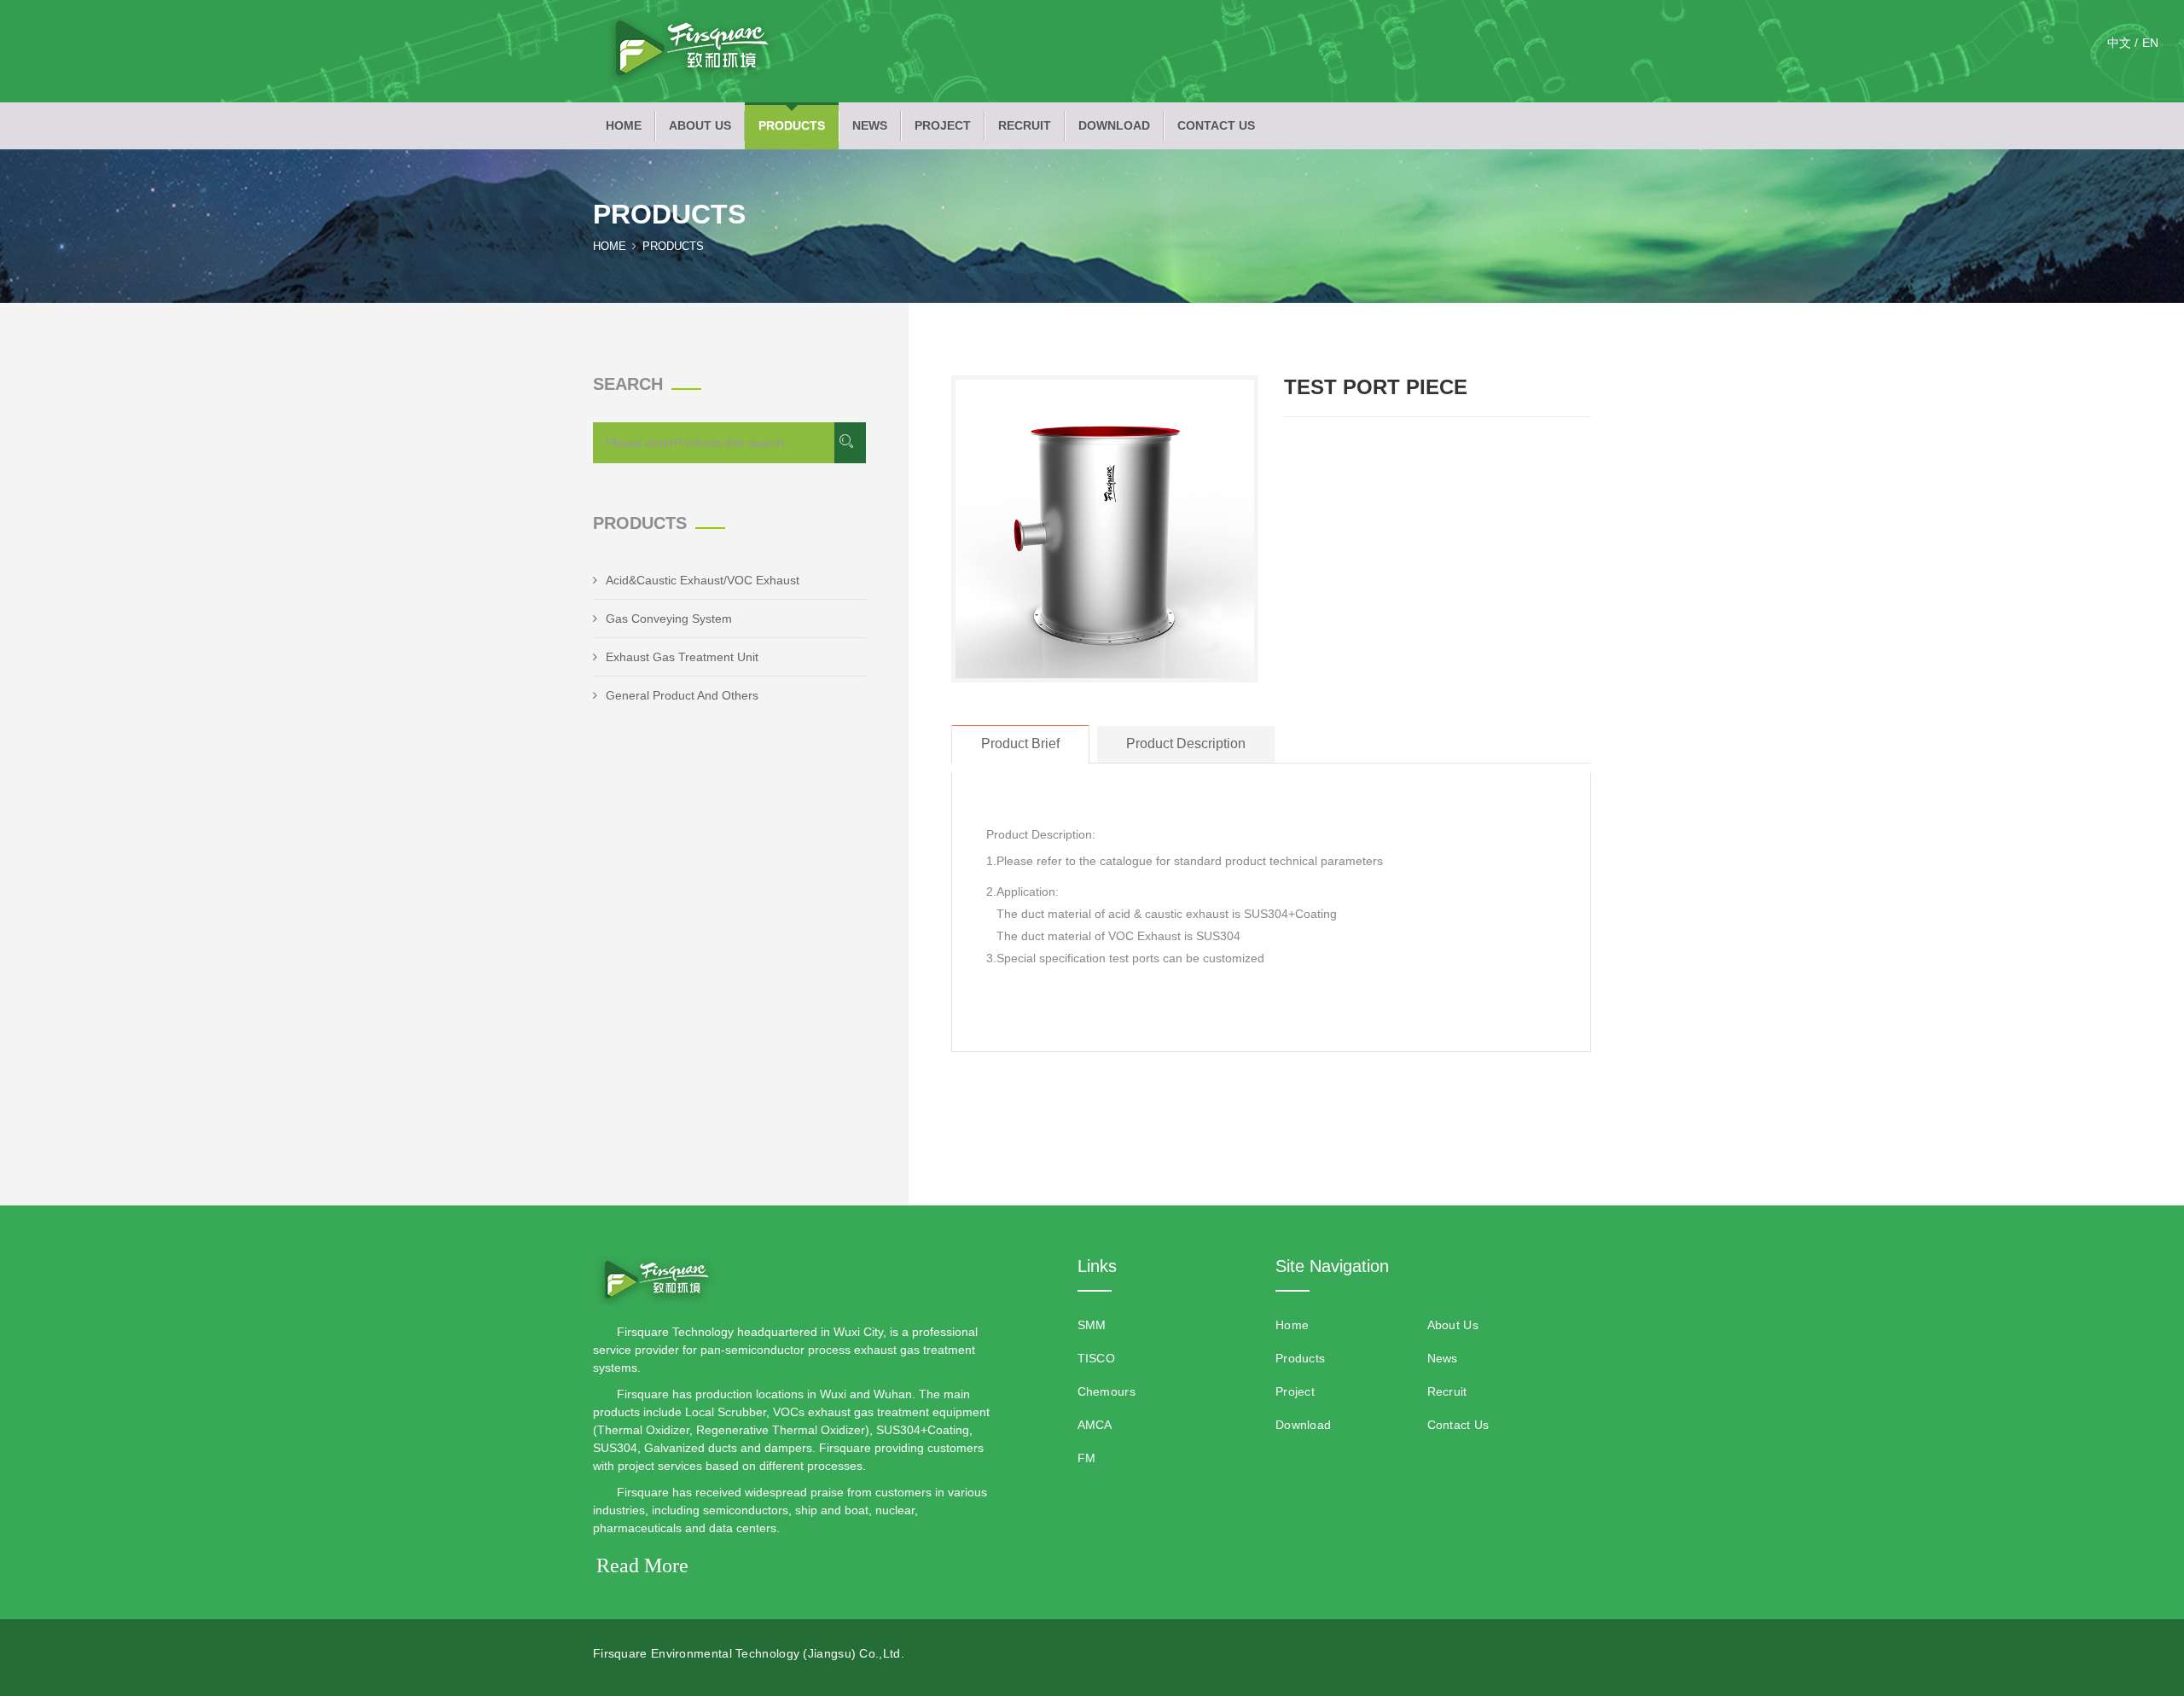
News (870, 125)
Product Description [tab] (1186, 743)
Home (624, 125)
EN (2150, 43)
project (943, 125)
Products (792, 125)
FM (1087, 1458)
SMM (1092, 1325)
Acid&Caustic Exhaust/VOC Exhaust (703, 580)
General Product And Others (682, 695)
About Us (700, 125)
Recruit (1025, 125)
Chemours (1107, 1391)
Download (1114, 125)
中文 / (2123, 43)
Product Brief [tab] (1020, 743)
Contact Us (1216, 125)
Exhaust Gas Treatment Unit (682, 657)
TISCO (1097, 1358)
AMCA (1095, 1425)
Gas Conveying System (669, 619)
